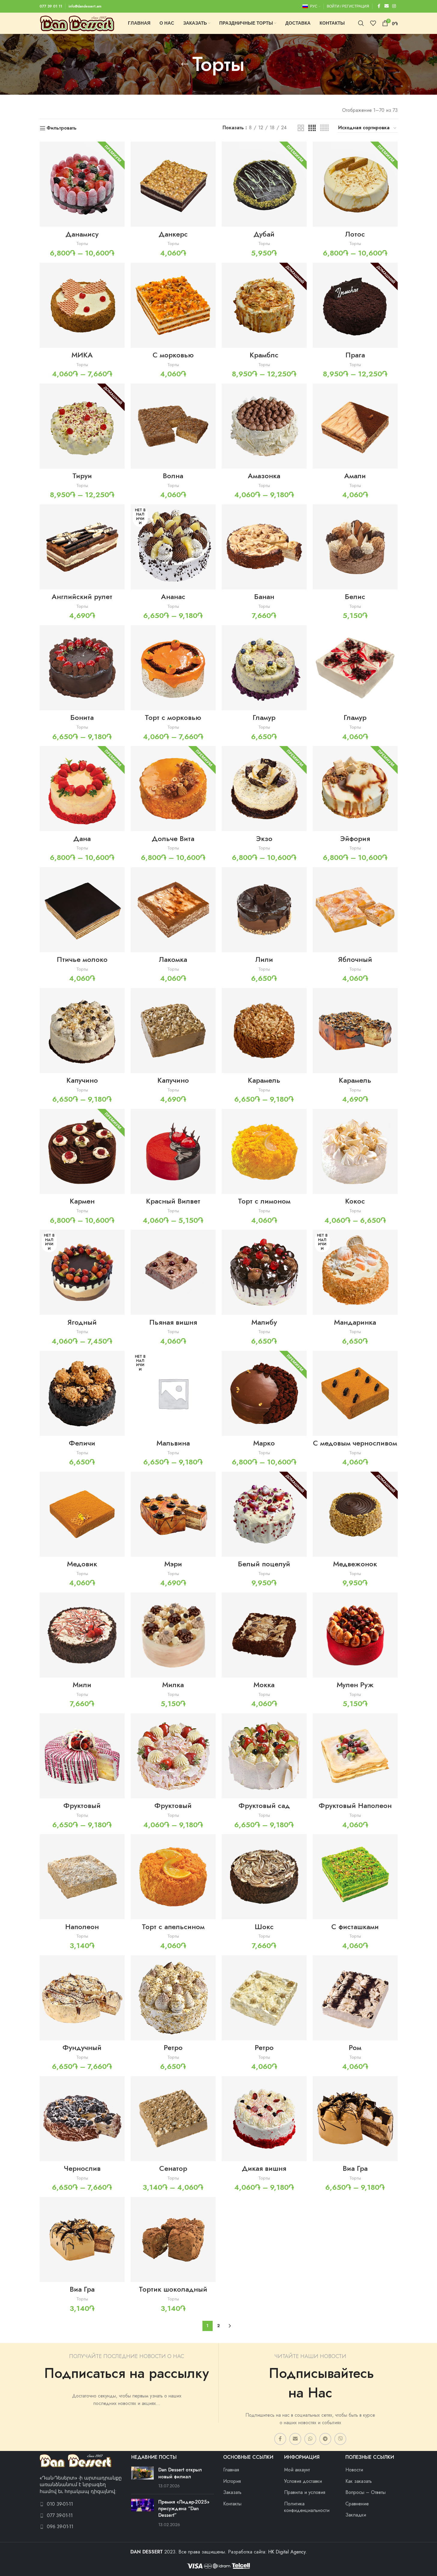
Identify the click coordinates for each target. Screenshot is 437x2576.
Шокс (264, 1927)
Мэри (173, 1564)
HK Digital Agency (287, 2552)
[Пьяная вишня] (173, 1272)
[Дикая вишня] (264, 2119)
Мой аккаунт (297, 2470)
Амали (355, 476)
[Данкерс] (173, 184)
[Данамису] (82, 184)
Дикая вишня (264, 2168)
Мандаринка (355, 1322)
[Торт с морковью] (173, 668)
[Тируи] (82, 426)
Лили (264, 959)
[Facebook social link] (379, 6)
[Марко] (264, 1393)
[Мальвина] (173, 1393)
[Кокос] (355, 1151)
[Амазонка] (264, 426)
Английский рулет (82, 597)
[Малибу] (264, 1272)
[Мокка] (264, 1635)
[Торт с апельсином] (173, 1877)
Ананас (173, 597)
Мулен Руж (355, 1685)
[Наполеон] (82, 1877)
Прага (355, 355)
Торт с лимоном (264, 1201)
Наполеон (82, 1927)
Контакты (232, 2504)
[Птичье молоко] (82, 910)
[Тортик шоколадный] (173, 2239)
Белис (355, 597)
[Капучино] (82, 1031)
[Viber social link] (340, 2439)
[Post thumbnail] (143, 2478)
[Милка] (173, 1635)
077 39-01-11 (60, 2516)
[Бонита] (82, 668)
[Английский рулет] (82, 547)
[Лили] (264, 910)
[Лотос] (355, 184)
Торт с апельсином (173, 1927)
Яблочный (355, 959)
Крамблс (264, 355)
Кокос (355, 1201)
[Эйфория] (355, 789)
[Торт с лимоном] (264, 1151)
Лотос (355, 234)
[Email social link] (387, 6)
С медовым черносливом (355, 1443)
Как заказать (359, 2481)
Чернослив (82, 2168)
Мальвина (173, 1443)
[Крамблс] (264, 305)
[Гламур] (264, 668)
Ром (355, 2047)
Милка (173, 1685)
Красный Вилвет (173, 1201)
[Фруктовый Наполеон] (355, 1756)
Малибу (264, 1322)
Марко (264, 1443)
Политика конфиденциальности (307, 2507)
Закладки (356, 2515)
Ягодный (82, 1322)
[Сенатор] (173, 2119)
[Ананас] (173, 547)
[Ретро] (173, 1998)
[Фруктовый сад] (264, 1756)
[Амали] (355, 426)
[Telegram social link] (325, 2439)
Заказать (232, 2492)
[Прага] (355, 305)
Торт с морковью (173, 717)
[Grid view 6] (324, 128)
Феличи (82, 1443)
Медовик (82, 1564)
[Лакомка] (173, 910)
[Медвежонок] (355, 1514)
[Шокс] (264, 1877)
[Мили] (82, 1635)
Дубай (264, 234)
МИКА (82, 355)
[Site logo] (77, 23)
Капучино (82, 1080)
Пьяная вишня (173, 1322)
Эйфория (355, 838)
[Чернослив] (82, 2119)
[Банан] (264, 547)
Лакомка (173, 959)
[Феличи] (82, 1393)
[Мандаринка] (355, 1272)
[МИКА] (82, 305)
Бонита (82, 717)
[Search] (361, 23)
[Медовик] (82, 1514)
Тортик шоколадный (173, 2289)
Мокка (264, 1685)
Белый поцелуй (264, 1564)
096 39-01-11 (60, 2527)
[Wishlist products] (373, 23)
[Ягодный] (82, 1272)
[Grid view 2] (301, 128)
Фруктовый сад (264, 1805)
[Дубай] (264, 184)
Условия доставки (303, 2481)
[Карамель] (264, 1031)
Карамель (264, 1080)
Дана (82, 838)
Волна (173, 476)
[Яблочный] (355, 910)
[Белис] (355, 547)
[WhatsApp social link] (310, 2439)
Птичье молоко (82, 959)
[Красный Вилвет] (173, 1151)
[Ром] (355, 1998)
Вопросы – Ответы (366, 2492)
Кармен (82, 1201)
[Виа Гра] (355, 2119)
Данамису (82, 234)
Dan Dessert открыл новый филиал (180, 2473)
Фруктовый (82, 1805)
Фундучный (82, 2047)
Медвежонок (355, 1564)
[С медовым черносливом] (355, 1393)
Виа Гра (355, 2168)
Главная (231, 2470)
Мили (82, 1685)
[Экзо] (264, 789)
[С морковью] (173, 305)
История (232, 2481)
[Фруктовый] (82, 1756)
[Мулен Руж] (355, 1635)
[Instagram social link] (394, 6)
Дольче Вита (173, 838)
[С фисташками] (355, 1877)
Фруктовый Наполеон (355, 1805)
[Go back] (185, 64)
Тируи (82, 476)
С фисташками (355, 1927)
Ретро (173, 2047)
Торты (82, 243)
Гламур (264, 717)
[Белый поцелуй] (264, 1514)
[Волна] (173, 426)
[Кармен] (82, 1151)
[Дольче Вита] (173, 789)
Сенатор (173, 2168)
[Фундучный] (82, 1998)
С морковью (173, 355)
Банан (264, 597)
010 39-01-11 (60, 2504)
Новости (354, 2470)
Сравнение (357, 2504)
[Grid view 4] (312, 128)
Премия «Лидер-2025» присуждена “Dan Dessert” (184, 2509)
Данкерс (173, 234)
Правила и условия (305, 2492)
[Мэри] (173, 1514)
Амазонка (264, 476)
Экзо (264, 838)
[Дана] (82, 789)
